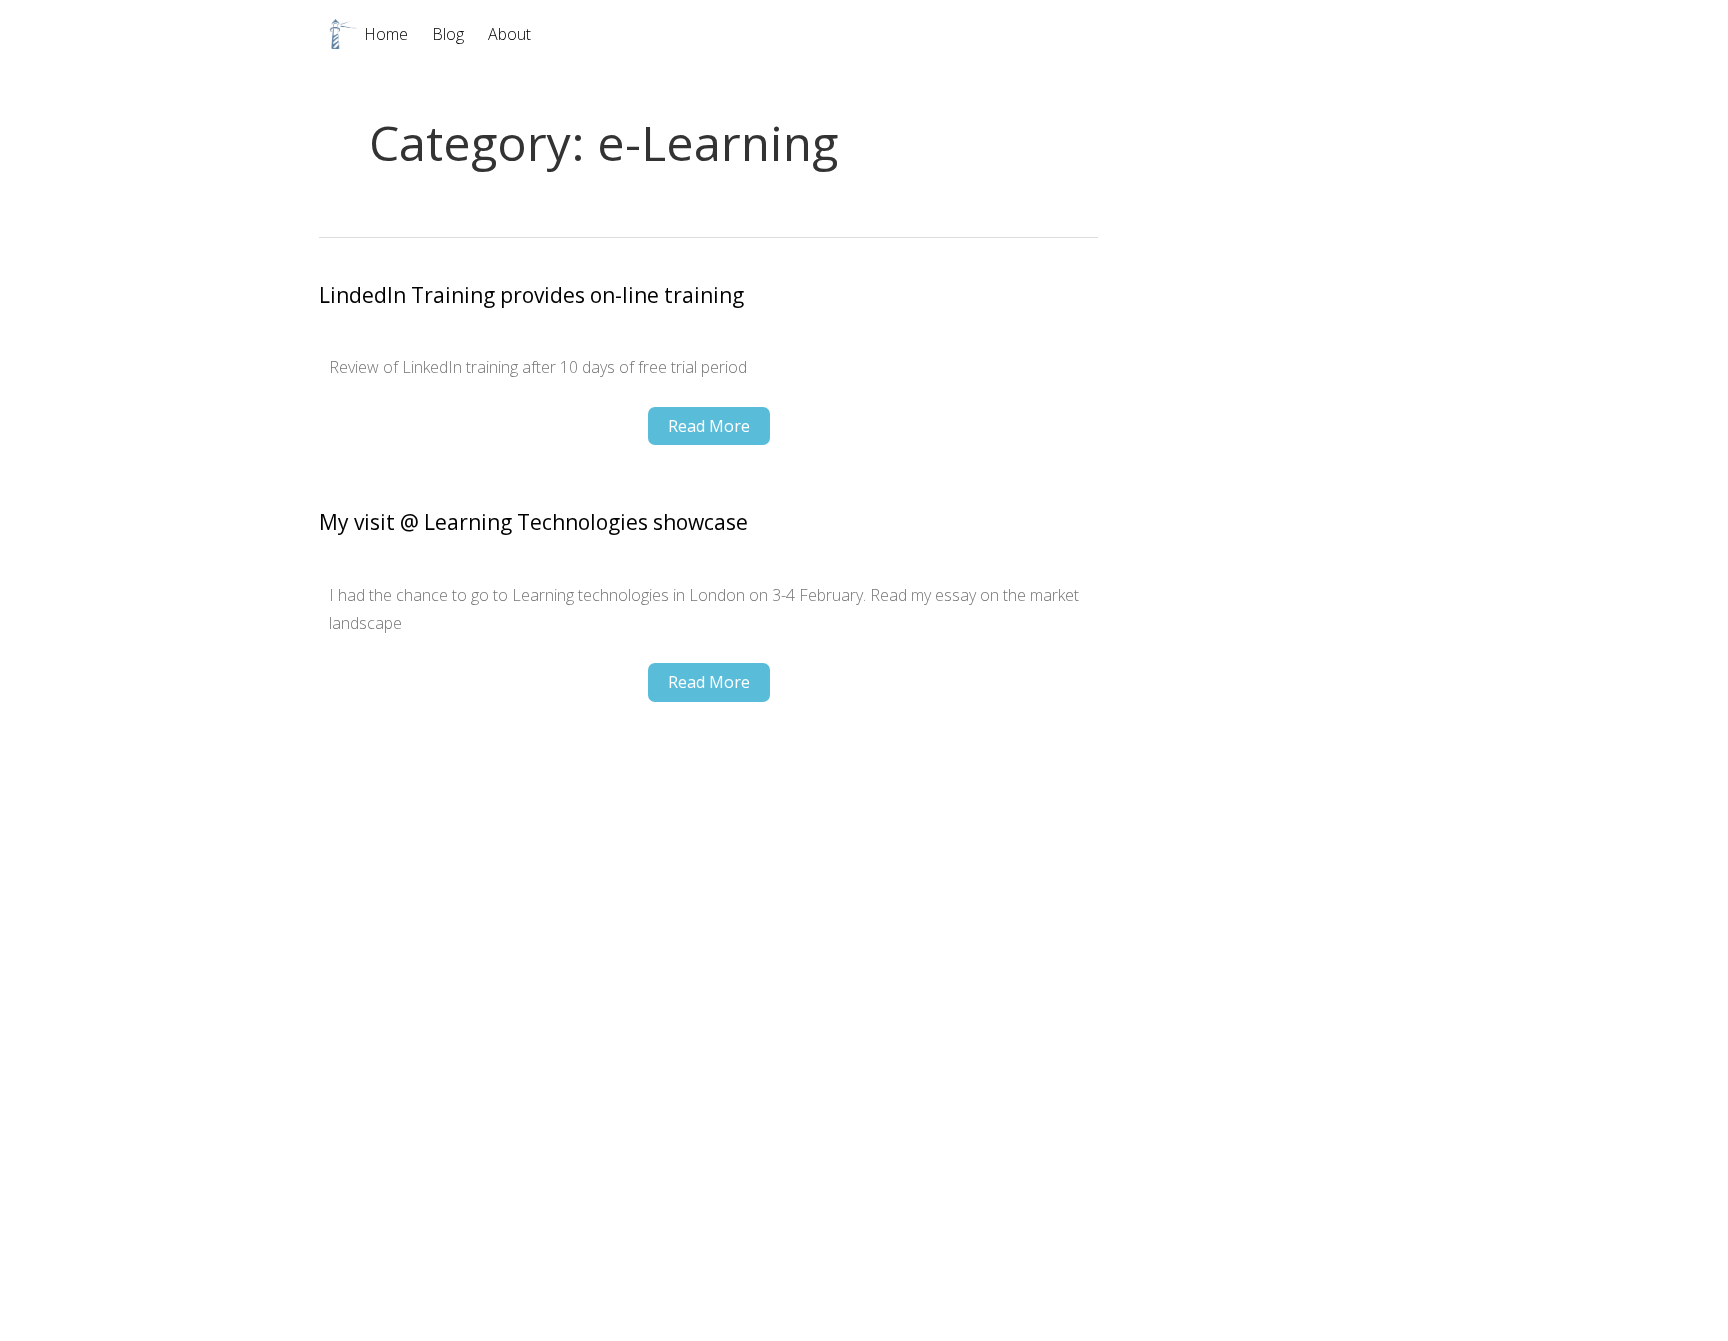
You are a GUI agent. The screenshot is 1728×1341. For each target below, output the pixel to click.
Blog (448, 34)
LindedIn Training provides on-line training (531, 295)
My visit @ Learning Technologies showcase (533, 522)
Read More (709, 426)
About (509, 34)
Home (386, 34)
